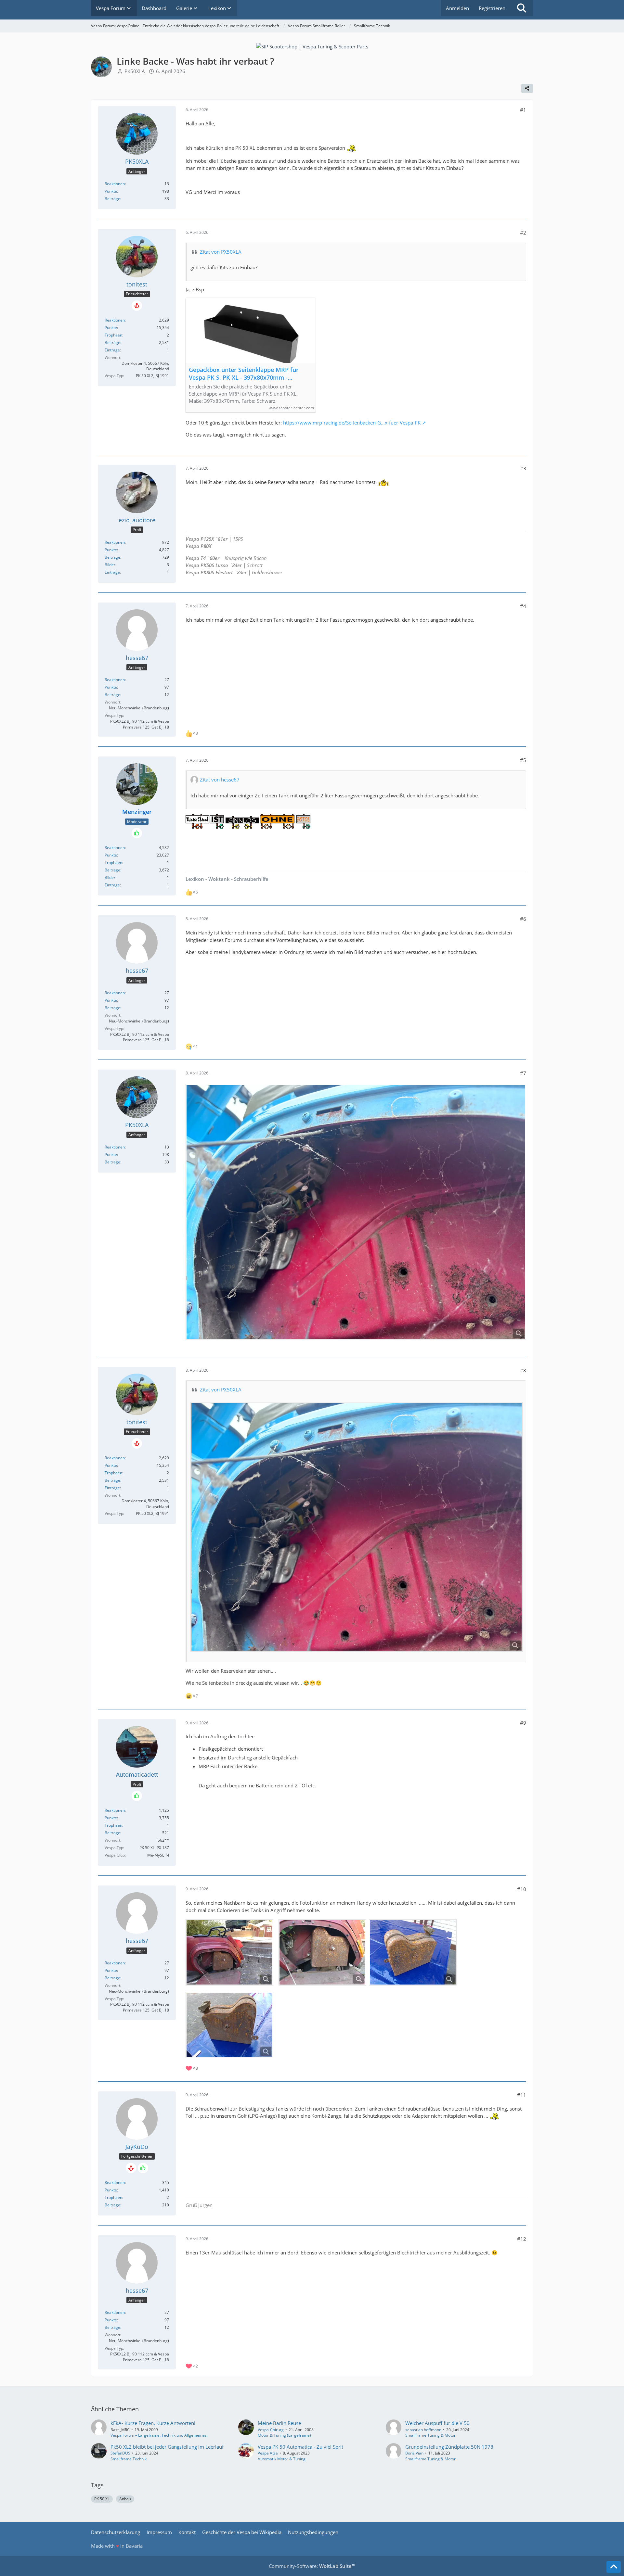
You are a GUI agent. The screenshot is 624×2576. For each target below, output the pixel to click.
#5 (523, 760)
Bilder (110, 565)
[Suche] (522, 8)
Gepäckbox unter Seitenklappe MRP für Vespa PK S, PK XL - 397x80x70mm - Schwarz (244, 374)
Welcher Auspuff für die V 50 (437, 2423)
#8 (523, 1370)
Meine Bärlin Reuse (279, 2423)
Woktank (218, 879)
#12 (522, 2239)
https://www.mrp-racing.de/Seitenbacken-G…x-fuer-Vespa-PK (352, 423)
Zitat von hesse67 (220, 780)
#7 (523, 1073)
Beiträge (112, 199)
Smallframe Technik (129, 2459)
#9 (523, 1723)
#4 (523, 606)
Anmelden (457, 8)
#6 (523, 919)
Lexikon (195, 879)
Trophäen (113, 335)
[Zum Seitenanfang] (614, 2567)
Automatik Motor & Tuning (282, 2459)
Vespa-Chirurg (271, 2430)
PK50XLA (135, 71)
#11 (522, 2095)
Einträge (112, 350)
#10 (522, 1889)
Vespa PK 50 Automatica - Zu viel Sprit (300, 2447)
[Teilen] (527, 88)
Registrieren (492, 8)
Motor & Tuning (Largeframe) (284, 2435)
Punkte (111, 191)
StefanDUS (120, 2453)
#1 (523, 110)
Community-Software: (312, 2566)
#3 (523, 468)
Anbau (125, 2499)
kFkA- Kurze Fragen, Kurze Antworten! (153, 2423)
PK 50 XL (102, 2499)
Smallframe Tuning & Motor (430, 2435)
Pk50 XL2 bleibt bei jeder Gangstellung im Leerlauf (167, 2447)
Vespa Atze (268, 2453)
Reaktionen (115, 184)
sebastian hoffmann (423, 2430)
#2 (523, 233)
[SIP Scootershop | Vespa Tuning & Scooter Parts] (312, 46)
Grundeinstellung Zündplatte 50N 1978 (449, 2447)
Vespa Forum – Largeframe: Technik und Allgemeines (159, 2435)
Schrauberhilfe (251, 879)
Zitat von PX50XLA (221, 252)
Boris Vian (414, 2453)
